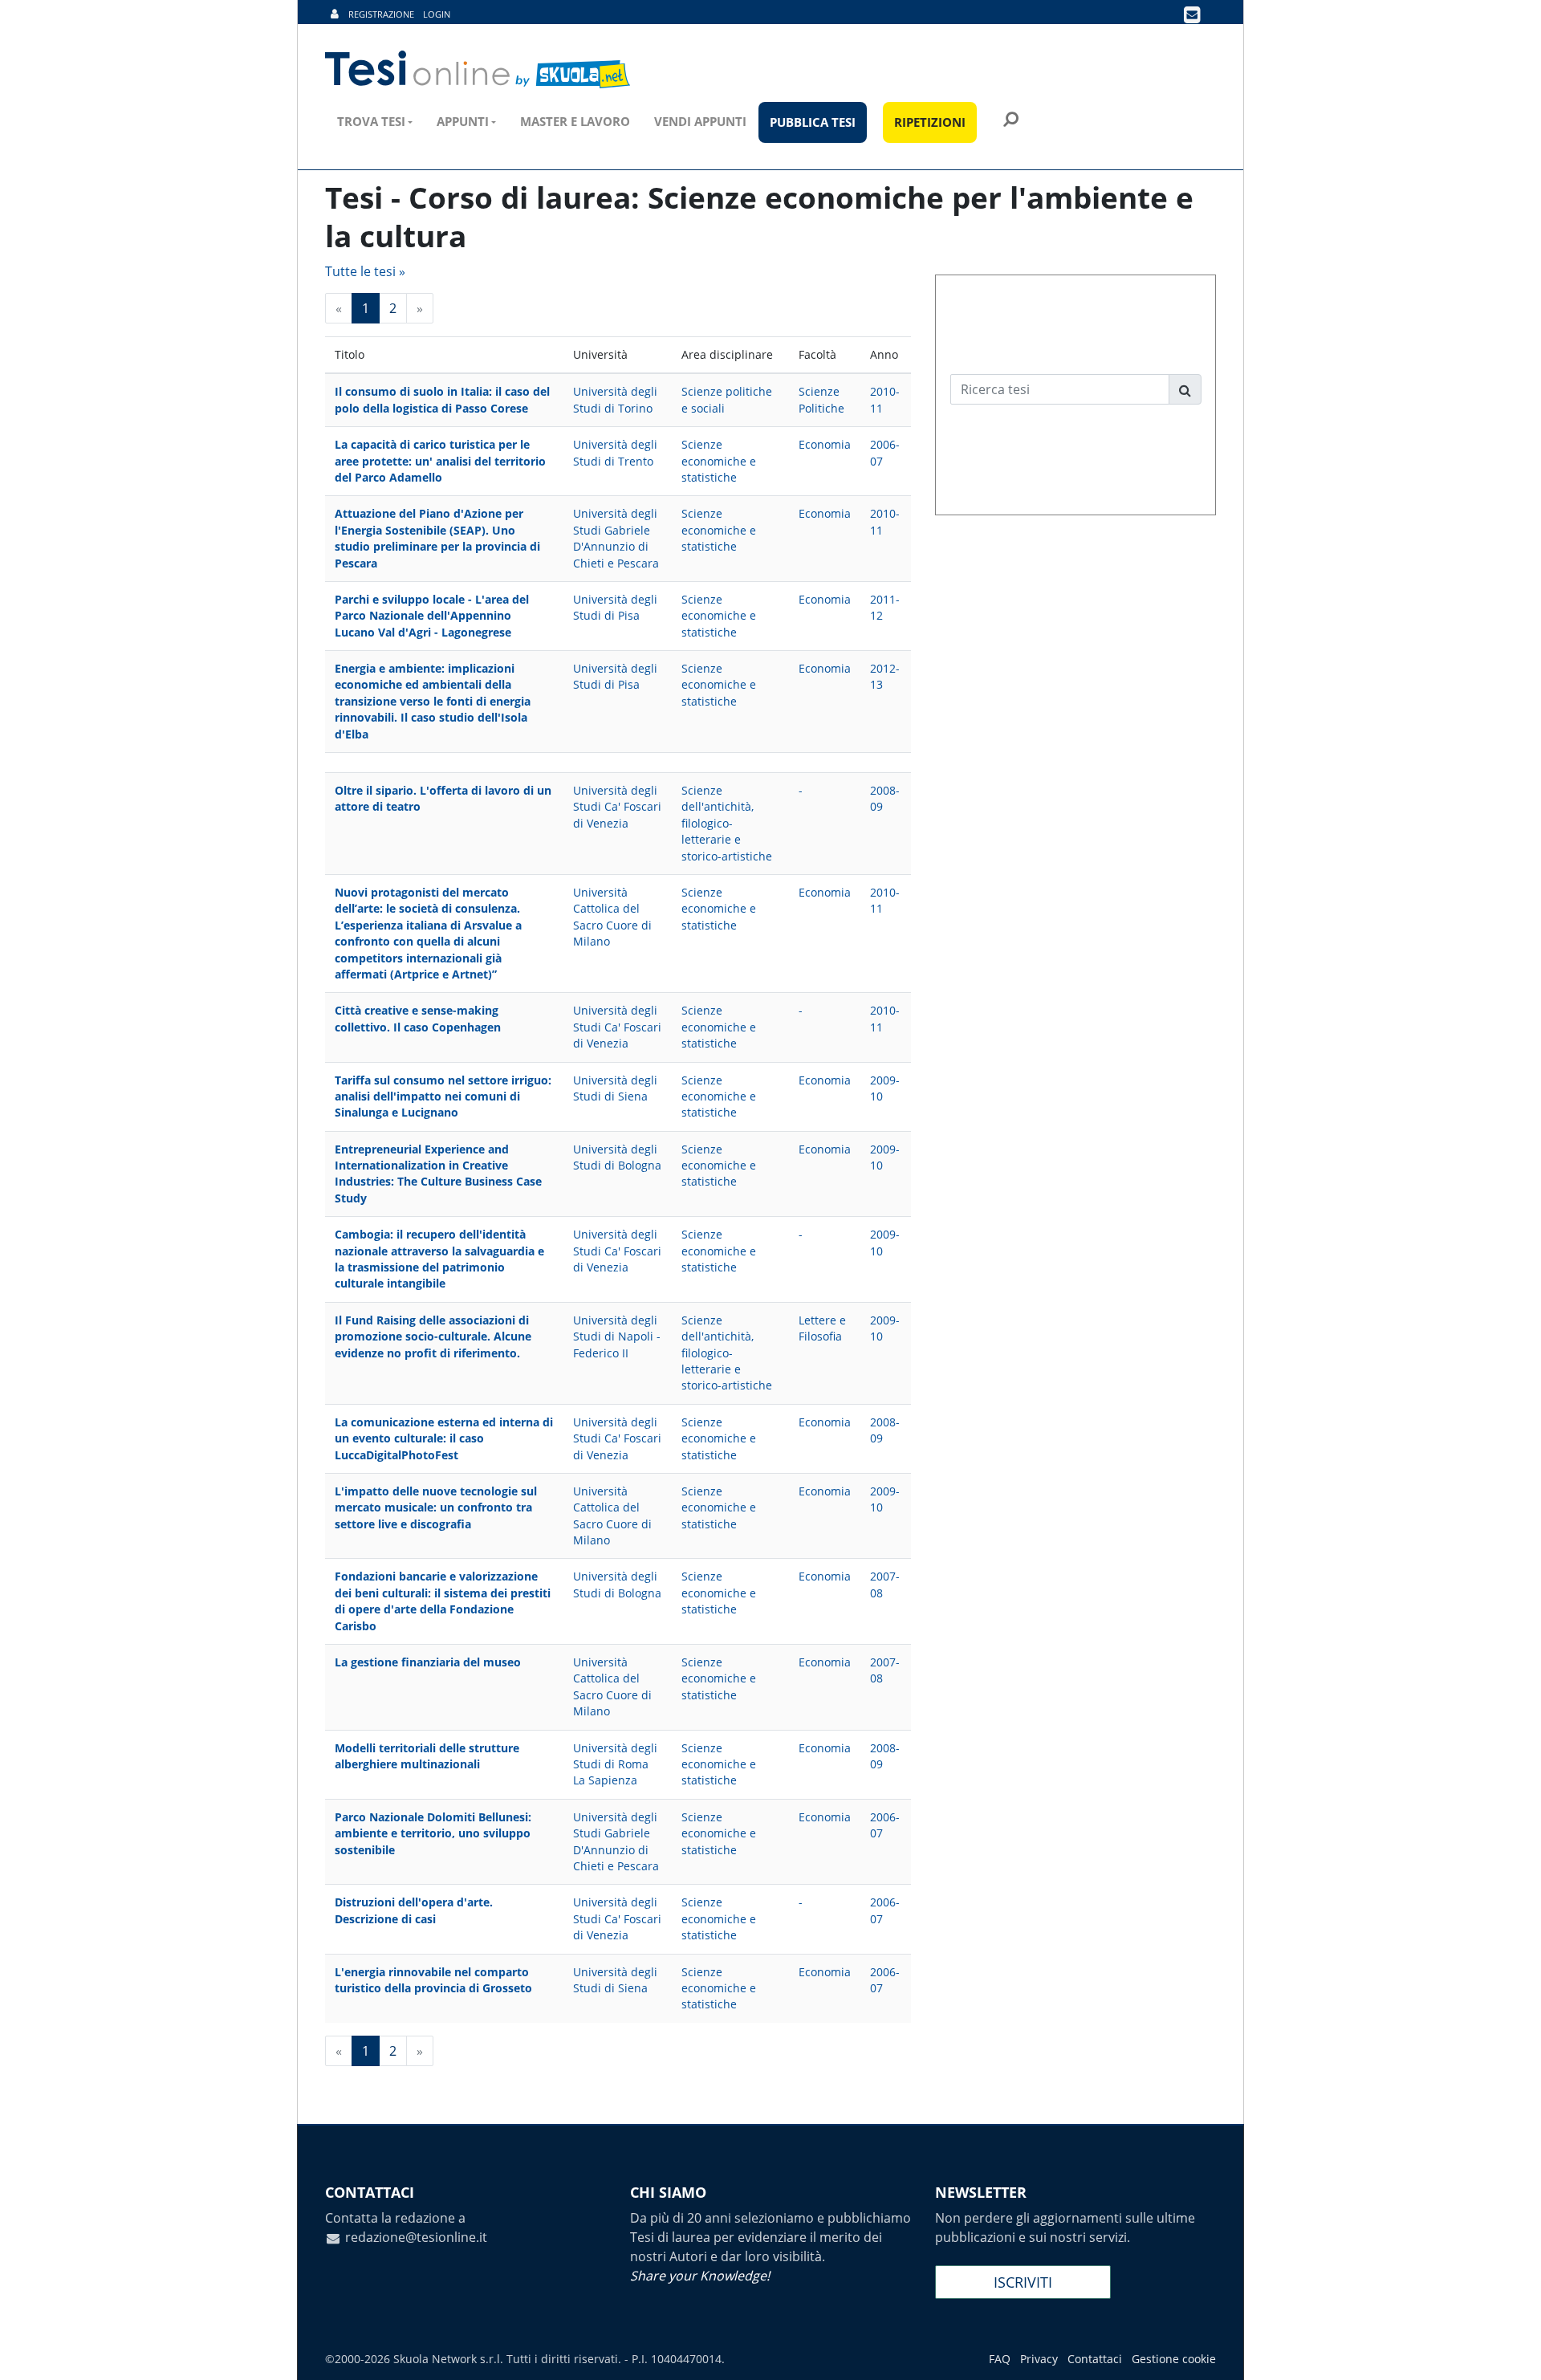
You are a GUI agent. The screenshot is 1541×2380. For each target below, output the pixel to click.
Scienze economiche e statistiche (719, 461)
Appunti (463, 121)
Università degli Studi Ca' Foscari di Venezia (617, 807)
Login (437, 14)
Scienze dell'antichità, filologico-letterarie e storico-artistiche (727, 823)
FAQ (1000, 2359)
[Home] (479, 70)
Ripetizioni (930, 122)
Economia (825, 444)
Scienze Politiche (821, 399)
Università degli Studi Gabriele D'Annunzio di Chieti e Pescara (616, 538)
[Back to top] (1513, 2352)
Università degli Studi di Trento (615, 452)
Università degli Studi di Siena (615, 1088)
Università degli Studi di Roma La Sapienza (615, 1764)
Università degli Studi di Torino (615, 399)
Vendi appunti (700, 121)
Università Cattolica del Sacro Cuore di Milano (612, 917)
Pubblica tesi (813, 122)
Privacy (1039, 2359)
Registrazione (381, 14)
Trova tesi (371, 121)
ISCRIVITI (1023, 2282)
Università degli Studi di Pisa (615, 607)
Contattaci (1095, 2359)
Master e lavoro (575, 121)
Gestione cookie (1174, 2359)
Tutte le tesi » (365, 271)
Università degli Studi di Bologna (617, 1157)
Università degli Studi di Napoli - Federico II (617, 1336)
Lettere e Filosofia (822, 1328)
